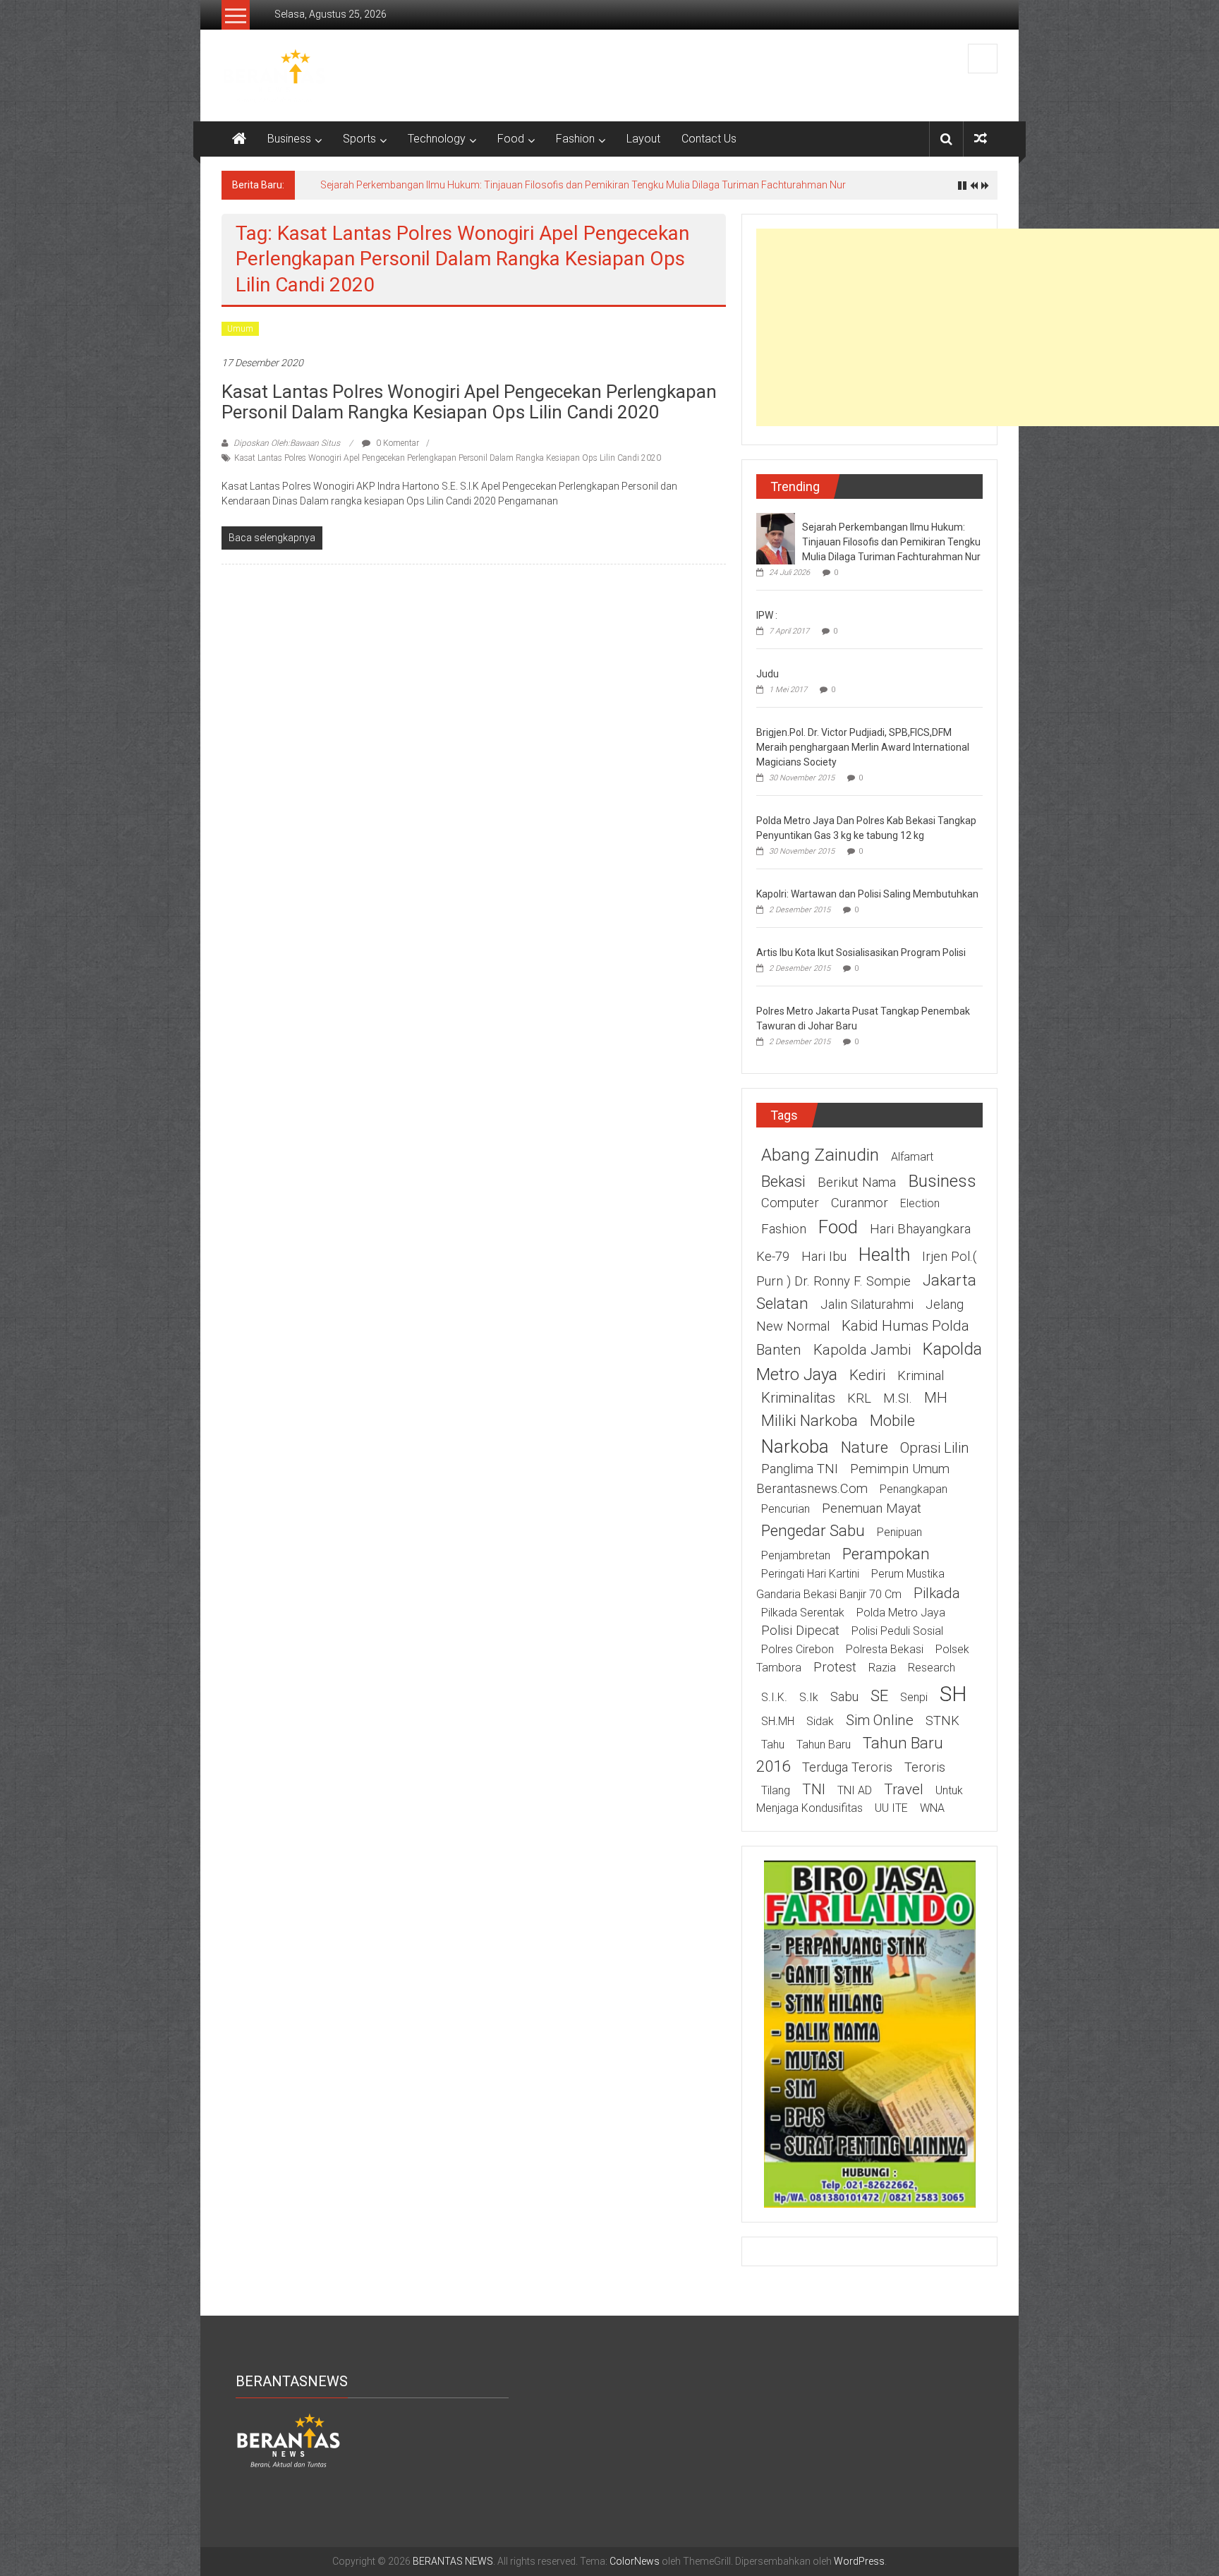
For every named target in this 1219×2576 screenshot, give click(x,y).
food (838, 1227)
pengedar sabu (813, 1530)
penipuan (899, 1532)
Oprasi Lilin (935, 1448)
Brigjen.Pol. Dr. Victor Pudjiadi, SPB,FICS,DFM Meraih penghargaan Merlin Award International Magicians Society (863, 747)
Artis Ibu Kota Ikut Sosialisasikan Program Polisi (861, 953)
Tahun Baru (824, 1744)
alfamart (912, 1157)
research (932, 1668)
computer (790, 1203)
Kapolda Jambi (862, 1350)
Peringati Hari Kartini (810, 1574)
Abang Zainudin (820, 1155)
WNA (932, 1808)
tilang (776, 1790)
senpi (914, 1697)
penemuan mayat (872, 1508)
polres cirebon (797, 1649)
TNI (814, 1789)
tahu (773, 1744)
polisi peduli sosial (897, 1631)
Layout (643, 139)
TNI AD (855, 1790)
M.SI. (898, 1398)
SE (879, 1695)
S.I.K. (774, 1697)
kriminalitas (798, 1398)
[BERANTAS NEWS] (239, 139)
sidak (820, 1721)
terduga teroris (847, 1767)
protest (835, 1667)
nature (865, 1447)
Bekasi (783, 1181)
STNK (942, 1721)
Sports (359, 139)
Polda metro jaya (901, 1613)
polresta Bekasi (885, 1649)
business (942, 1181)
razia (882, 1668)
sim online (880, 1720)
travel (904, 1789)
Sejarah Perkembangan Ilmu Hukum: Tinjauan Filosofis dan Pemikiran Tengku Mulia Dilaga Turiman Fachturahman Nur (583, 185)
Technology (437, 139)
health (884, 1254)
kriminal (921, 1376)
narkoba (795, 1446)
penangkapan (914, 1489)
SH (953, 1694)
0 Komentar (396, 443)
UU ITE (891, 1808)
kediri (867, 1375)
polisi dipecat (800, 1631)
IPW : (767, 615)
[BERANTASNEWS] (289, 2440)
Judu (768, 674)
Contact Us (709, 139)
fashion (784, 1229)
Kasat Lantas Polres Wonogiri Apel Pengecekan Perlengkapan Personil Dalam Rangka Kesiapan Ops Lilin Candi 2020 (469, 402)
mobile (892, 1420)
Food (511, 139)
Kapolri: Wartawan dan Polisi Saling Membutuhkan (867, 894)
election (920, 1203)
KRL (859, 1398)
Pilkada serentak (803, 1613)
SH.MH (778, 1721)
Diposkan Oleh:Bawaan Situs (287, 443)
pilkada (937, 1593)
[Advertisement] (988, 327)
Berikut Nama (857, 1183)
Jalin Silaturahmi (867, 1305)
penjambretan (796, 1555)
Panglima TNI (800, 1469)
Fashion (575, 139)
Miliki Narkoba (809, 1420)
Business (289, 139)
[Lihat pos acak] (981, 139)
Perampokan (886, 1554)
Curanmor (860, 1203)
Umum (240, 329)
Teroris (925, 1767)
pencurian (786, 1509)
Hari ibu (824, 1257)
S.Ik (809, 1697)
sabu (844, 1697)
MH (936, 1398)
